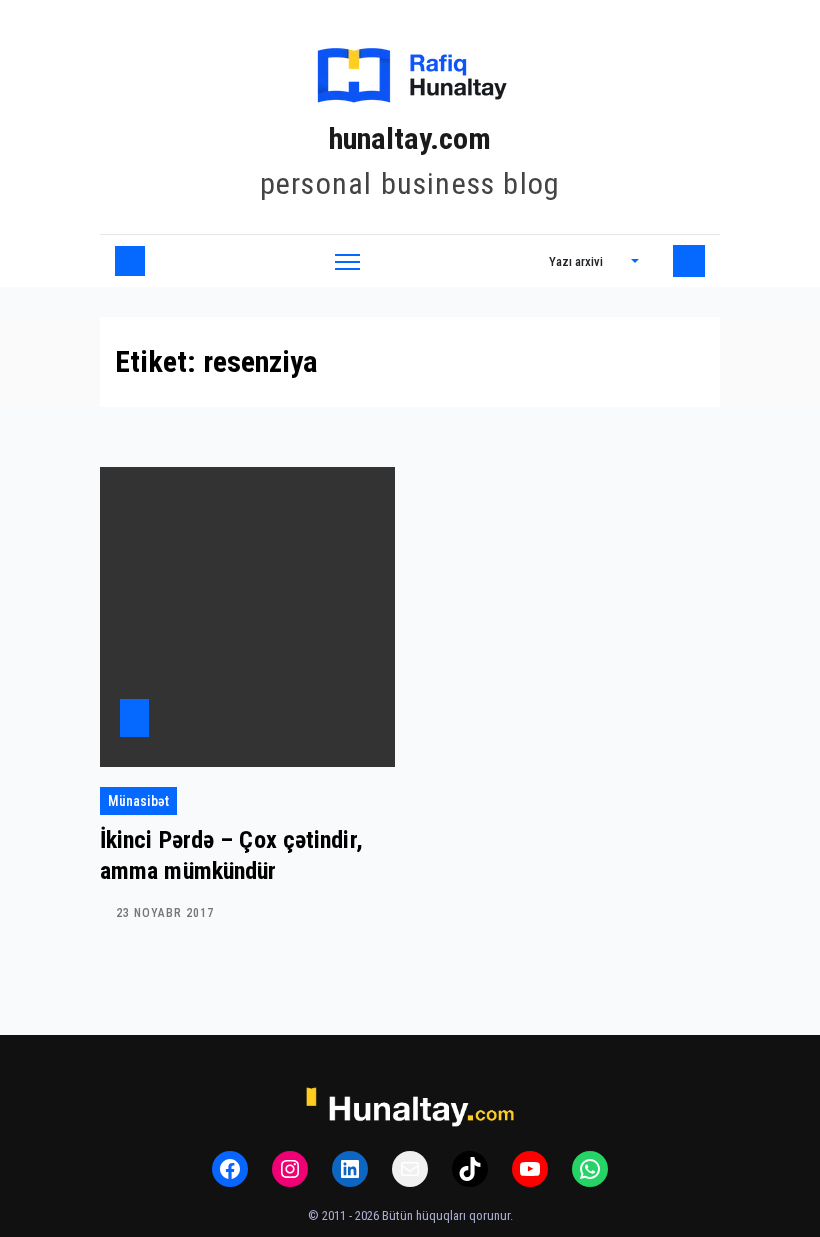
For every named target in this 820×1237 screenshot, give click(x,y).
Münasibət (138, 801)
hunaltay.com (410, 138)
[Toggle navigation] (347, 261)
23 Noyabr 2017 (165, 913)
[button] (594, 261)
